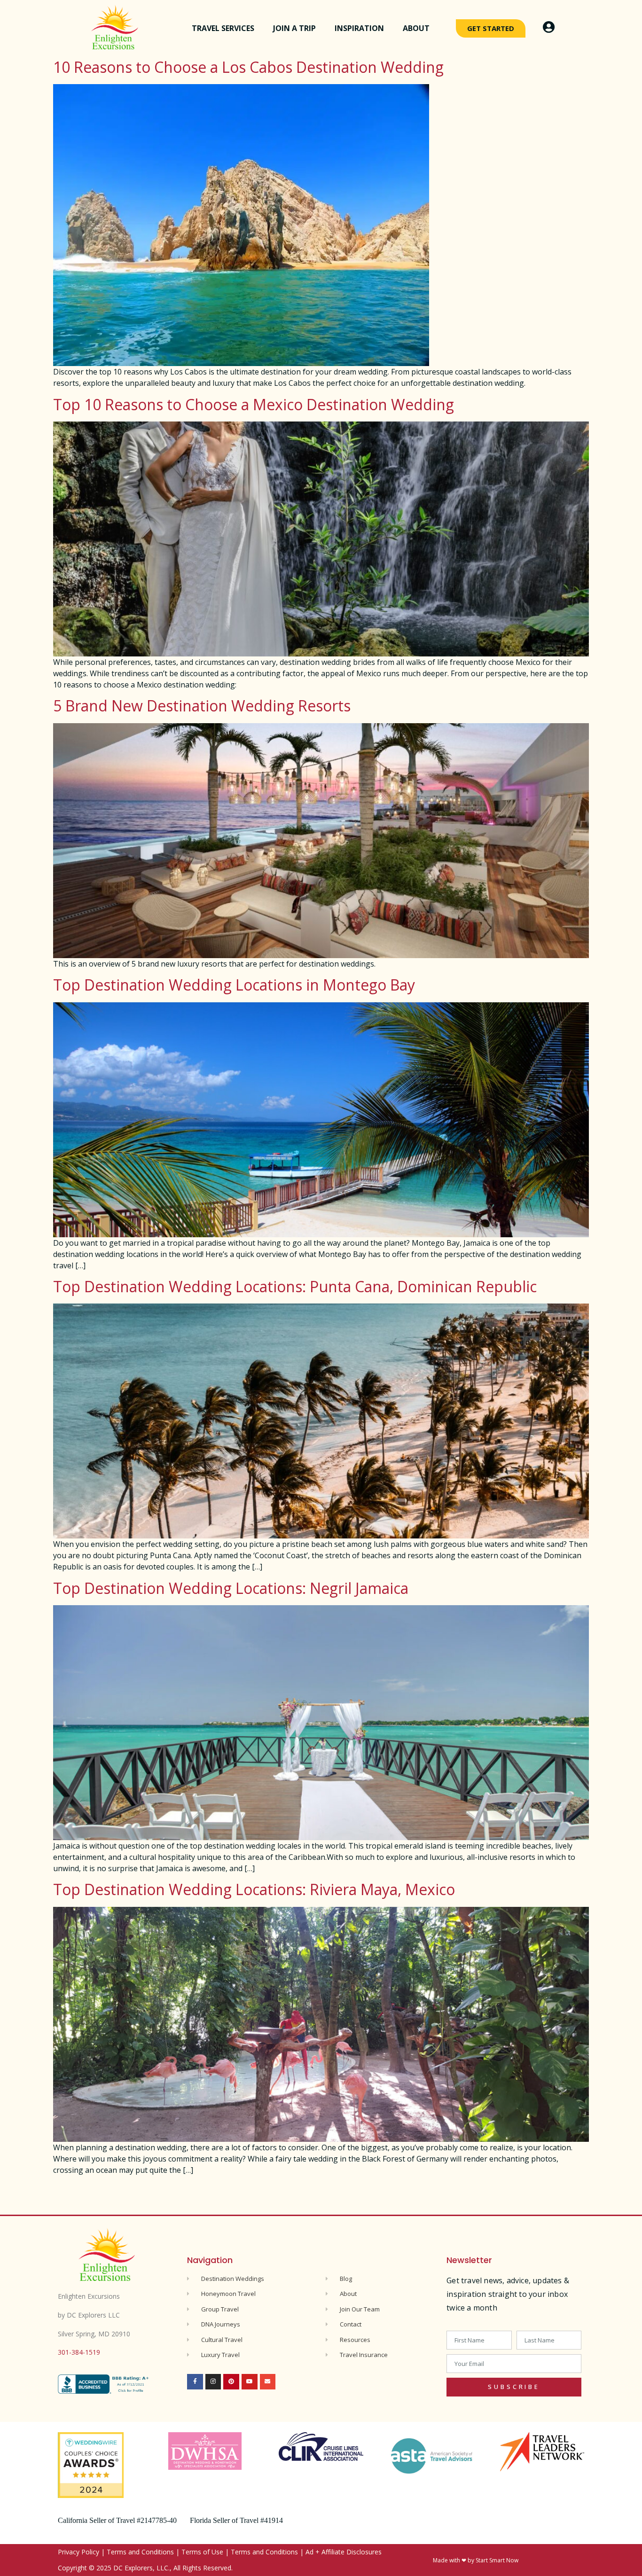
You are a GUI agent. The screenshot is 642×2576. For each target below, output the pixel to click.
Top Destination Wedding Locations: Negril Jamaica (231, 1588)
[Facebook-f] (195, 2382)
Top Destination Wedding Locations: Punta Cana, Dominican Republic (295, 1286)
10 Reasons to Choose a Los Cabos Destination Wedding (248, 67)
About (416, 28)
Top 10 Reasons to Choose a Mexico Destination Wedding (254, 404)
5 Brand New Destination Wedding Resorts (202, 706)
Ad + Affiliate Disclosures (344, 2552)
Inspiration (359, 28)
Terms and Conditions (140, 2552)
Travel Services (223, 28)
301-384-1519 (79, 2352)
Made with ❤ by (454, 2560)
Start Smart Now (497, 2560)
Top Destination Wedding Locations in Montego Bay (234, 985)
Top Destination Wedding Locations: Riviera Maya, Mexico (254, 1889)
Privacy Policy (78, 2552)
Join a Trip (294, 28)
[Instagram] (213, 2382)
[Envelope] (268, 2382)
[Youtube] (250, 2382)
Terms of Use (202, 2552)
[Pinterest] (231, 2382)
